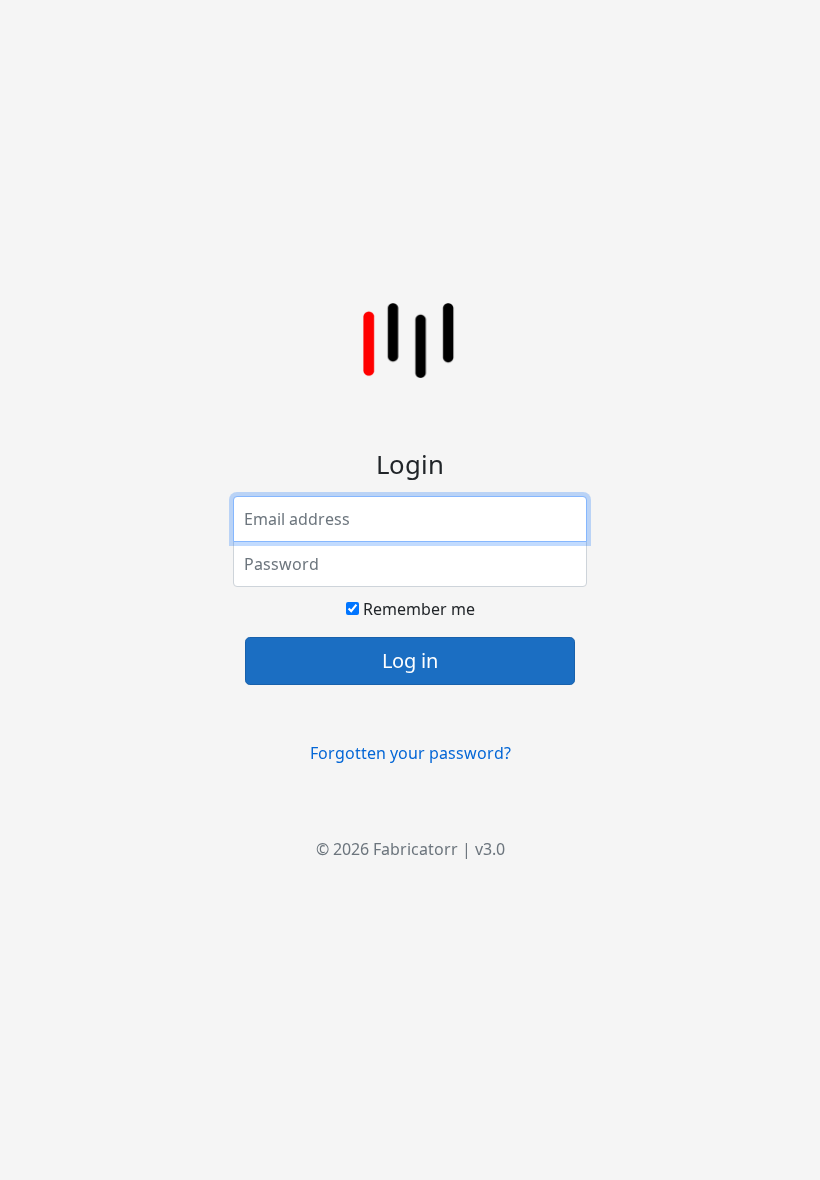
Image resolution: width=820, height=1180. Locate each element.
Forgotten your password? (410, 753)
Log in (410, 660)
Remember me (417, 609)
